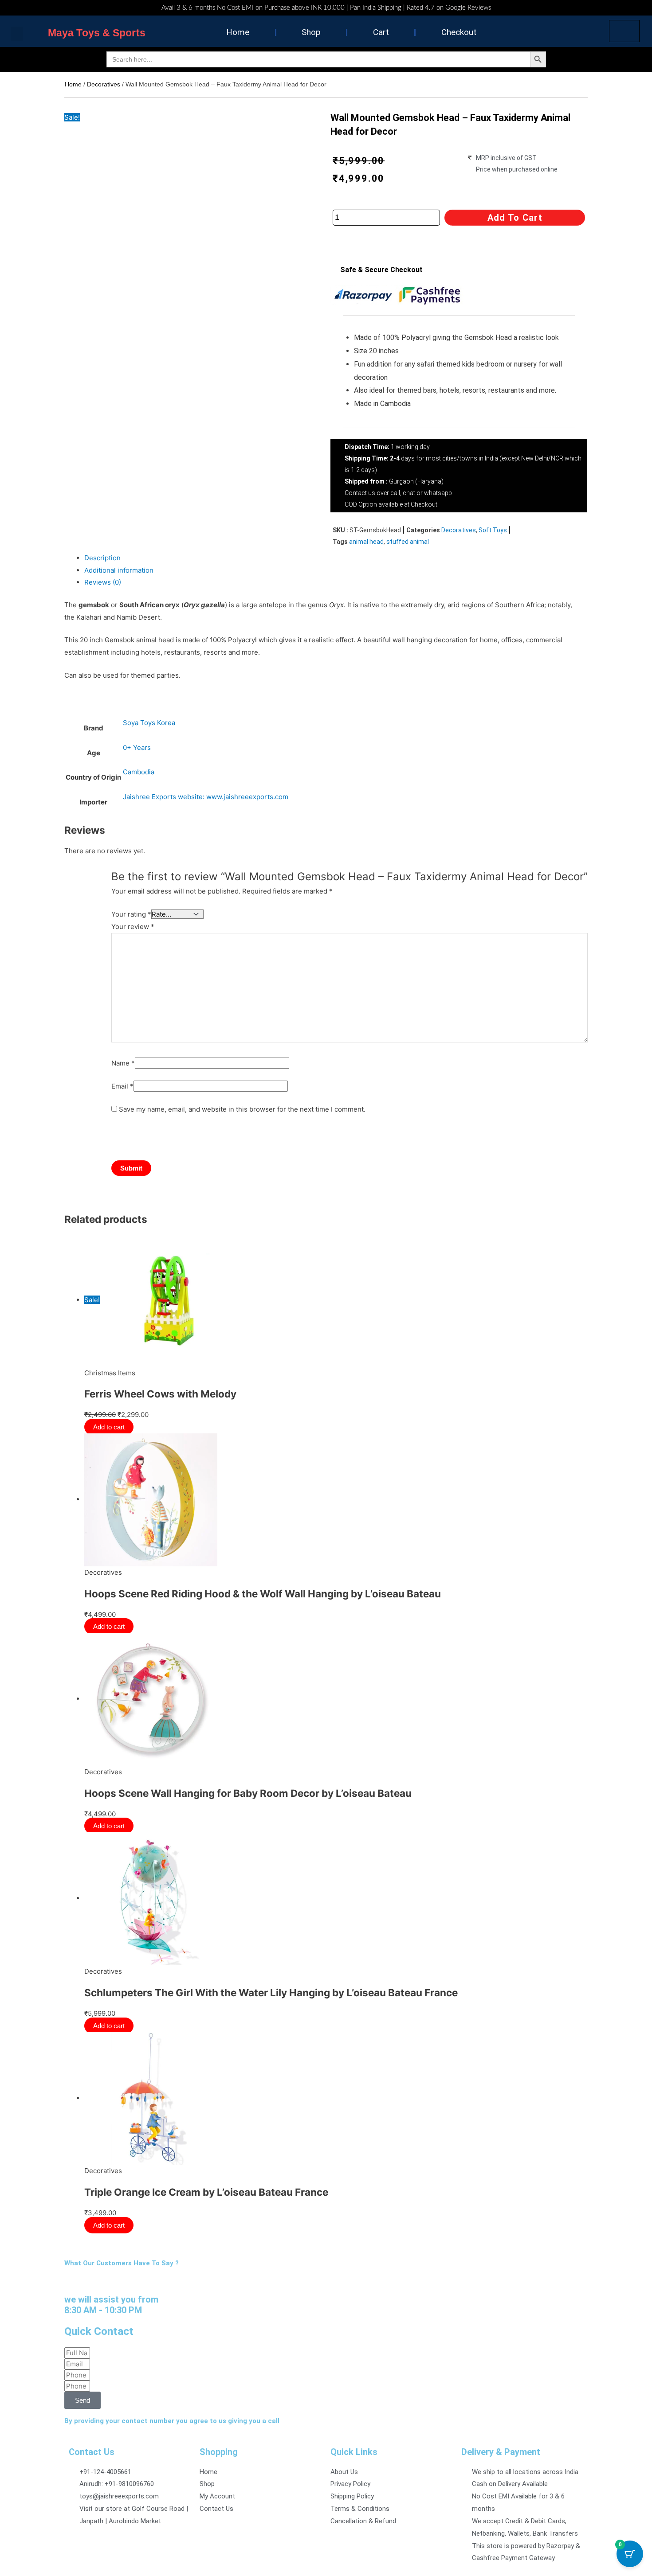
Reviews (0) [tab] (103, 582)
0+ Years (137, 747)
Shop (311, 32)
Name (123, 1063)
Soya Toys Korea (149, 723)
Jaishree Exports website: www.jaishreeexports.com (206, 797)
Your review (133, 927)
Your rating (131, 914)
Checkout (459, 32)
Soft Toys (493, 530)
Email (122, 1086)
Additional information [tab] (119, 570)
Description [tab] (102, 558)
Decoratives (104, 84)
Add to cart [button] (110, 1427)
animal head (366, 542)
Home (238, 32)
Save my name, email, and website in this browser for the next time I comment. (242, 1109)
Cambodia (139, 772)
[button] (17, 34)
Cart (381, 32)
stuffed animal (408, 542)
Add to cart (515, 218)
